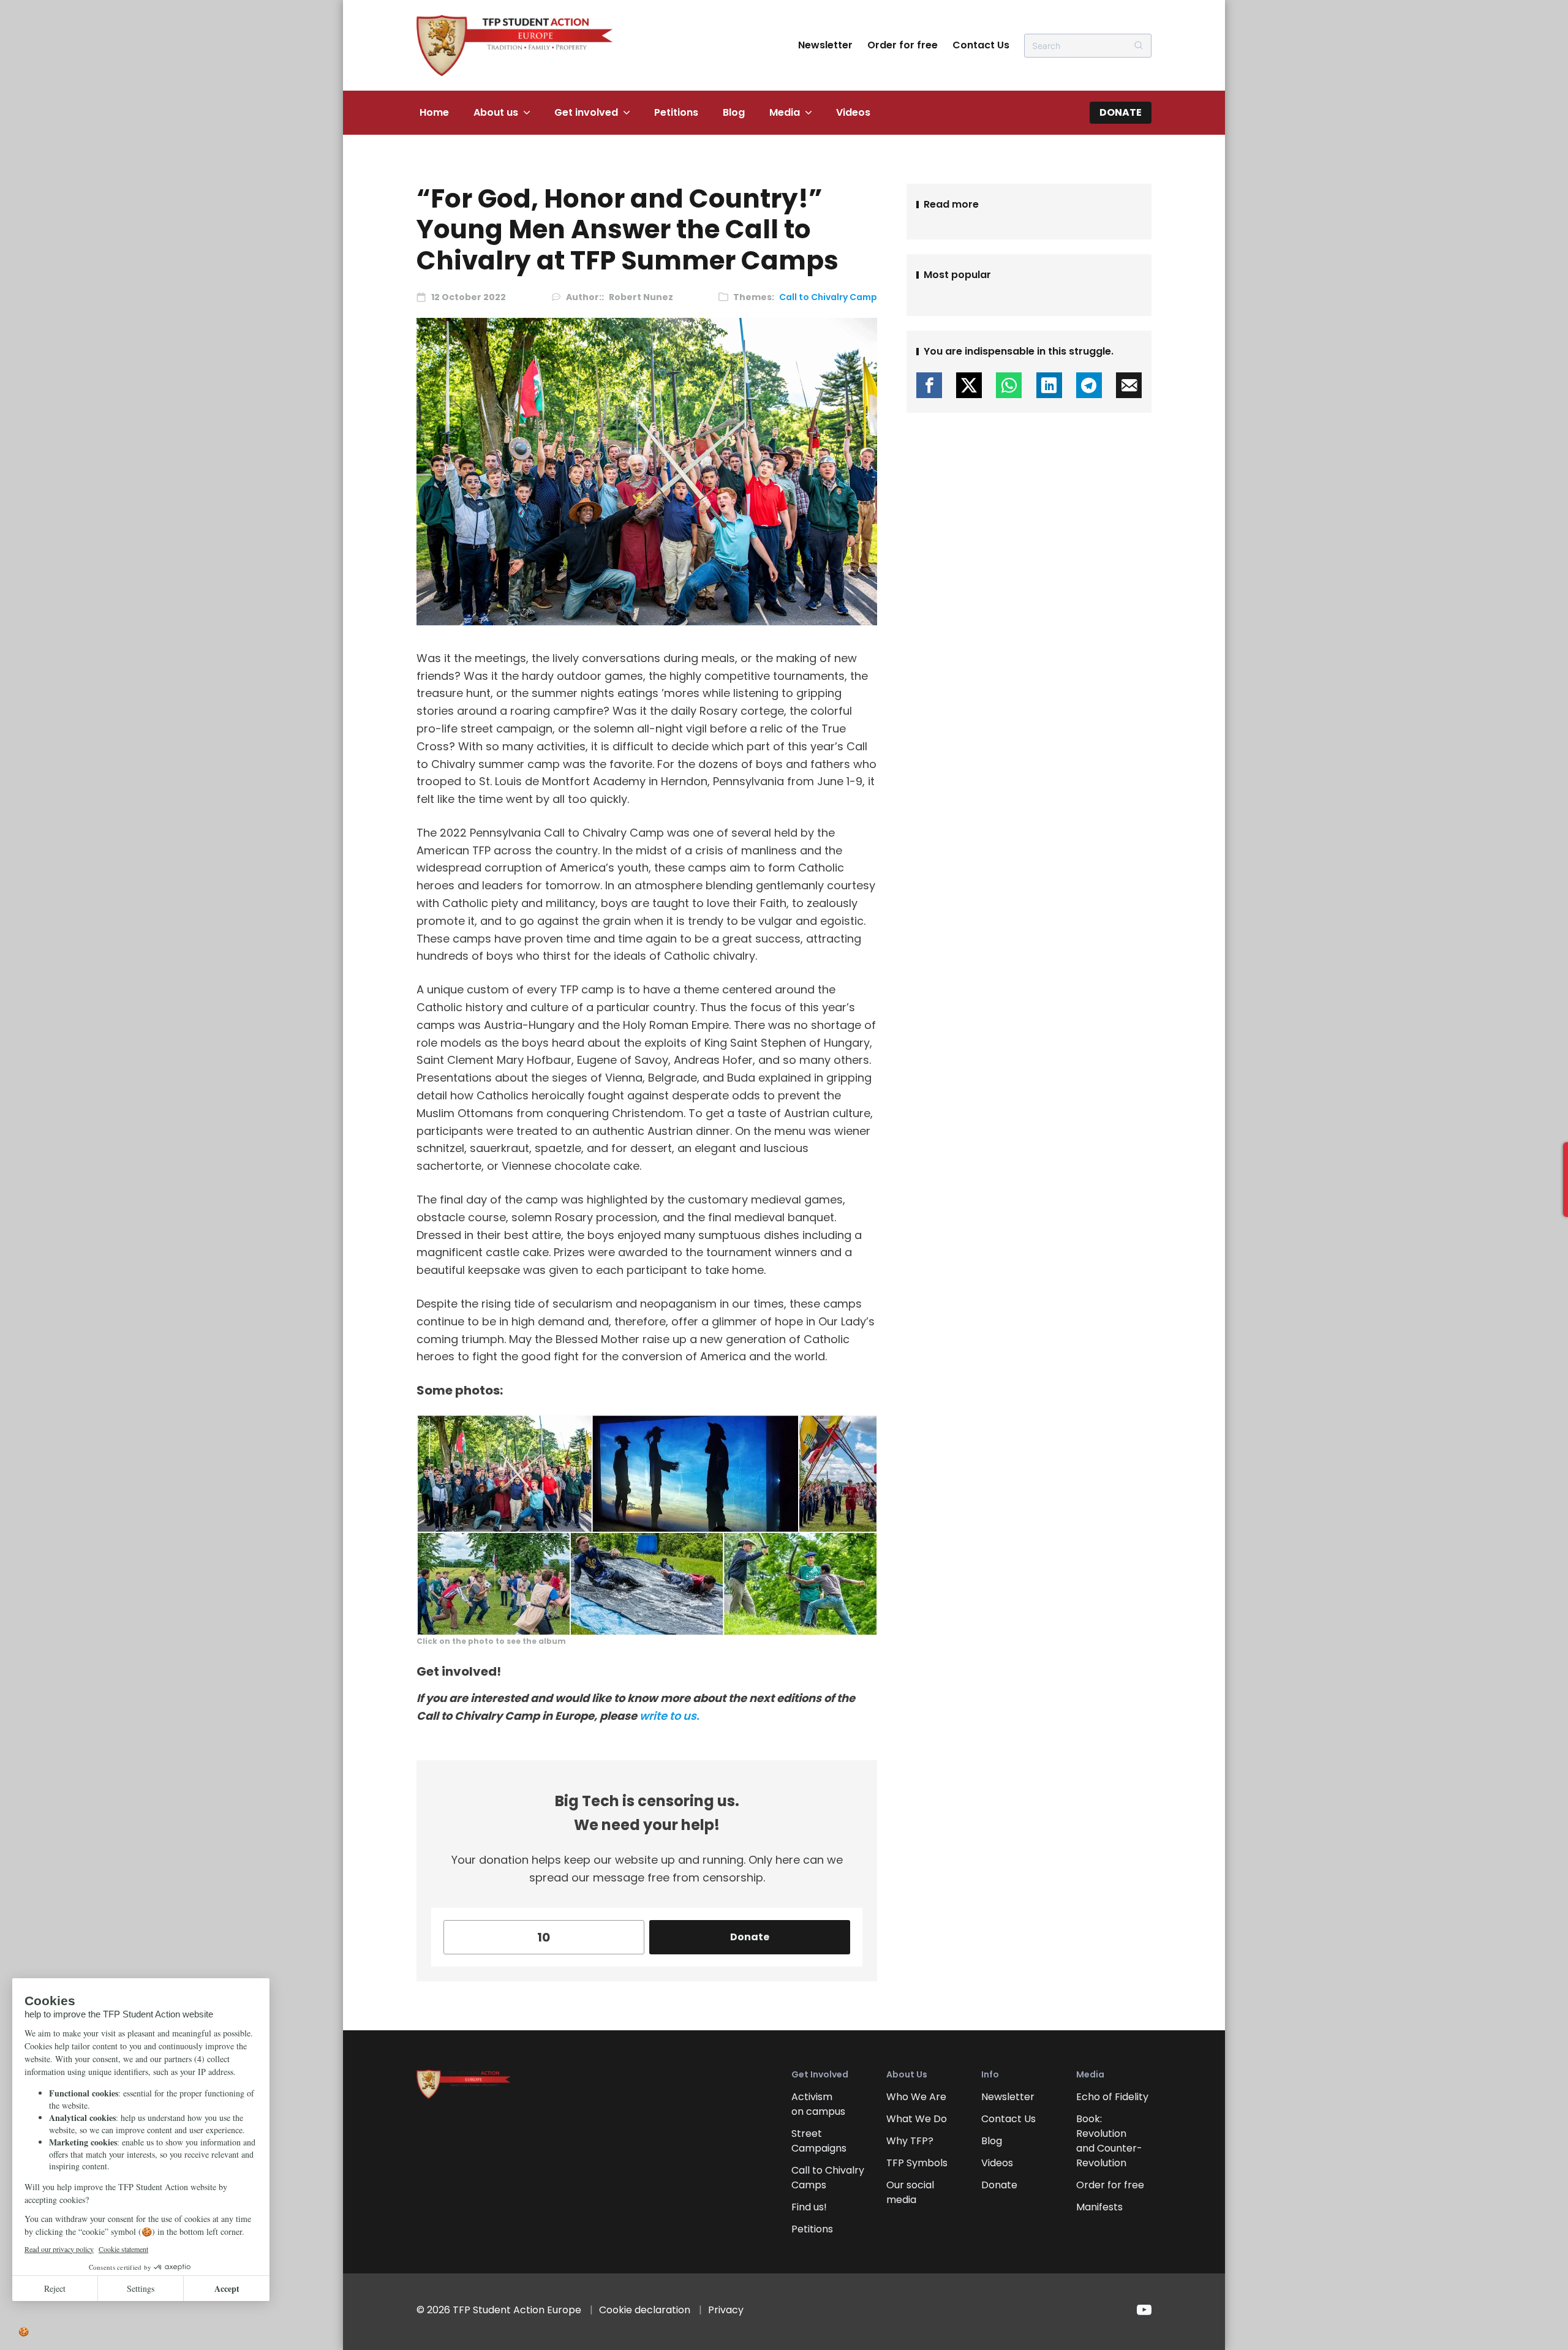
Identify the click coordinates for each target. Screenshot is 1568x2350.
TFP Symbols (917, 2163)
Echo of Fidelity (1112, 2097)
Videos (853, 112)
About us (496, 112)
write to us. (669, 1716)
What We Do (917, 2119)
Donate (1121, 112)
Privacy (726, 2310)
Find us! (809, 2207)
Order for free (903, 45)
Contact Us (981, 45)
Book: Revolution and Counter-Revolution (1109, 2141)
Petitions (676, 112)
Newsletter (825, 45)
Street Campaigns (819, 2141)
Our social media (910, 2192)
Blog (734, 112)
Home (434, 112)
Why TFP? (910, 2141)
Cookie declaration (645, 2310)
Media (785, 112)
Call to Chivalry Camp (828, 297)
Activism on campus (818, 2104)
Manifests (1099, 2207)
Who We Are (916, 2097)
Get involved (586, 112)
